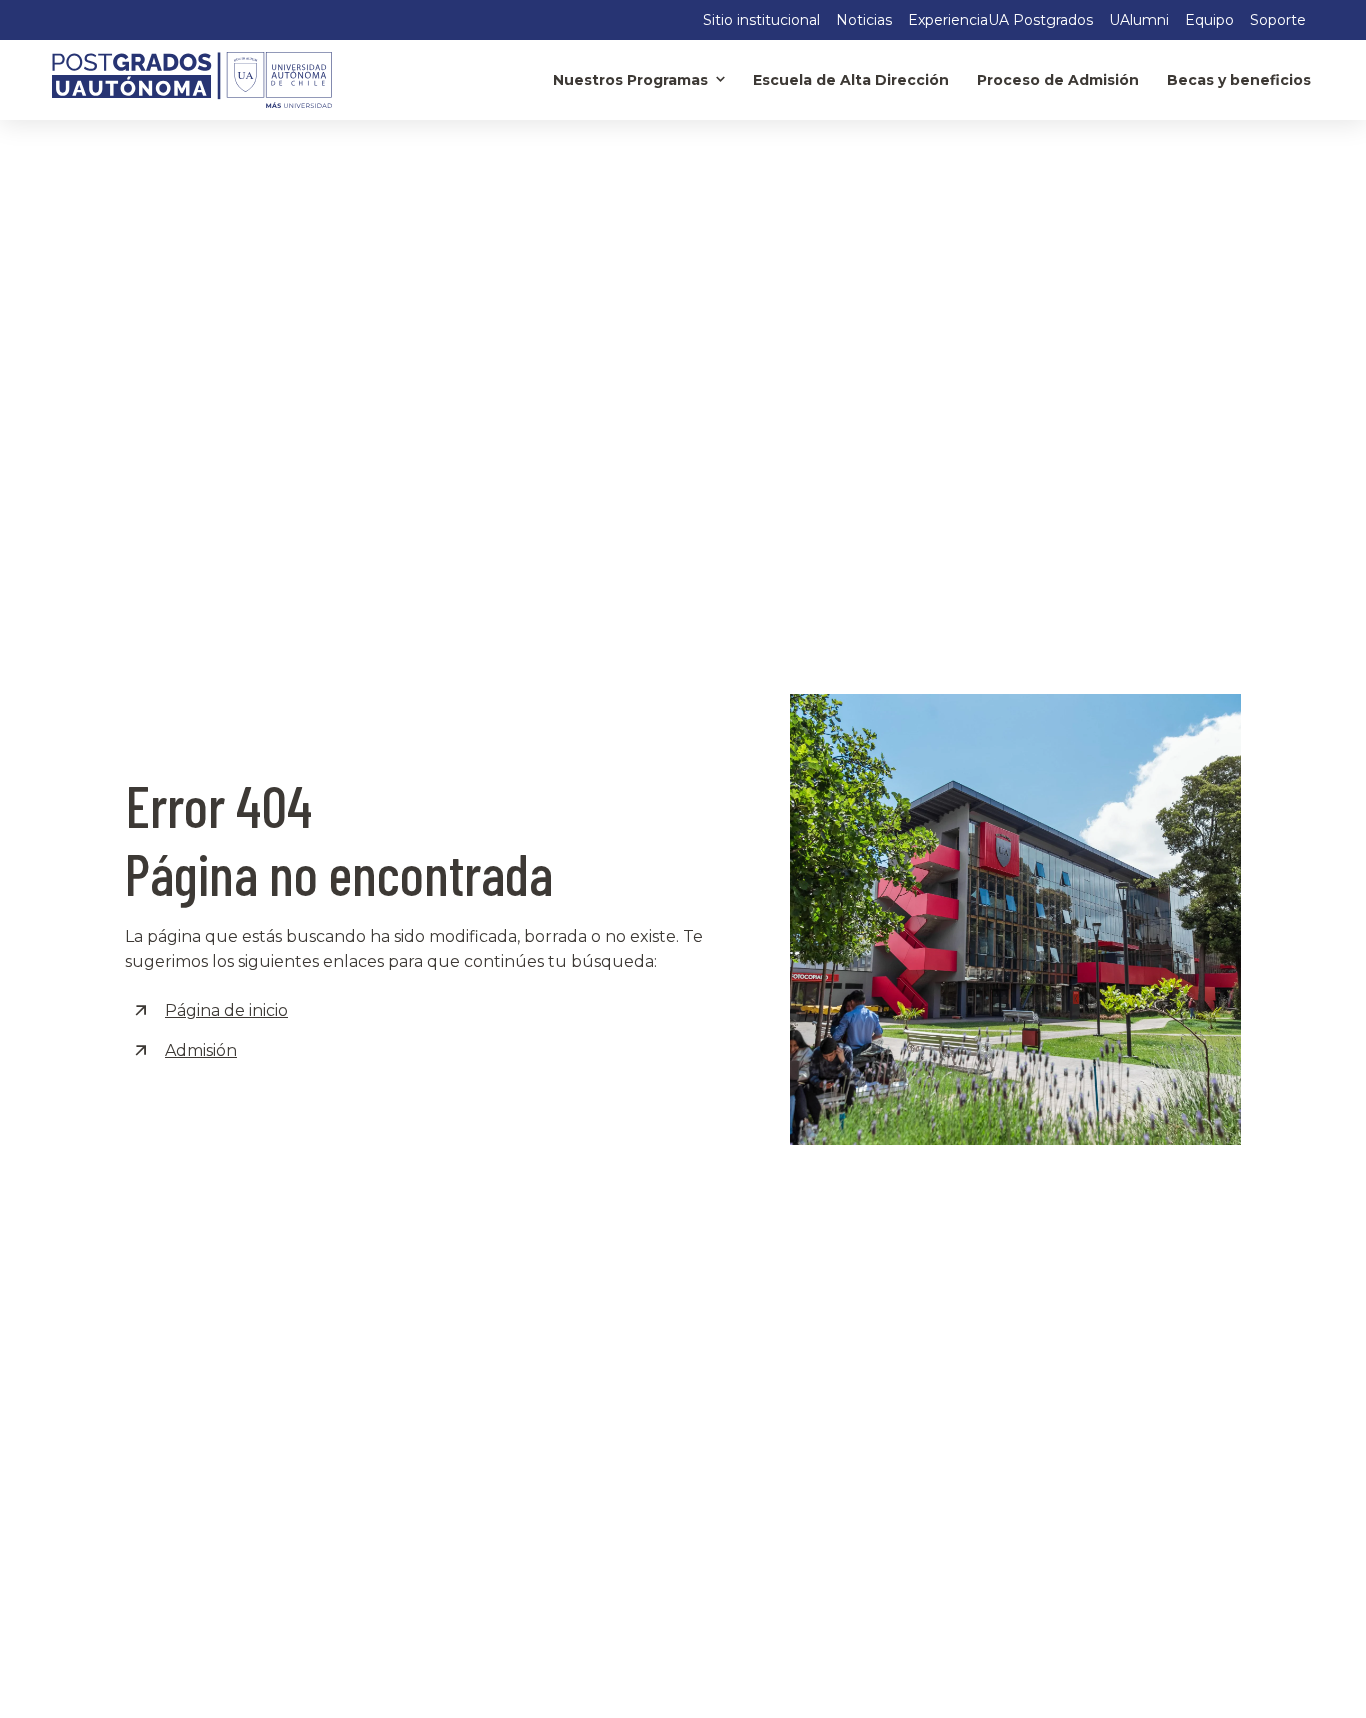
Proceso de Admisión (1058, 80)
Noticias (864, 20)
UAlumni (1139, 20)
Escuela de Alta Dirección (851, 80)
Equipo (1209, 20)
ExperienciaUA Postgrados (1000, 20)
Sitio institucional (761, 20)
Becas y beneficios (1239, 80)
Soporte (1278, 20)
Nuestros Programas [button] (630, 80)
